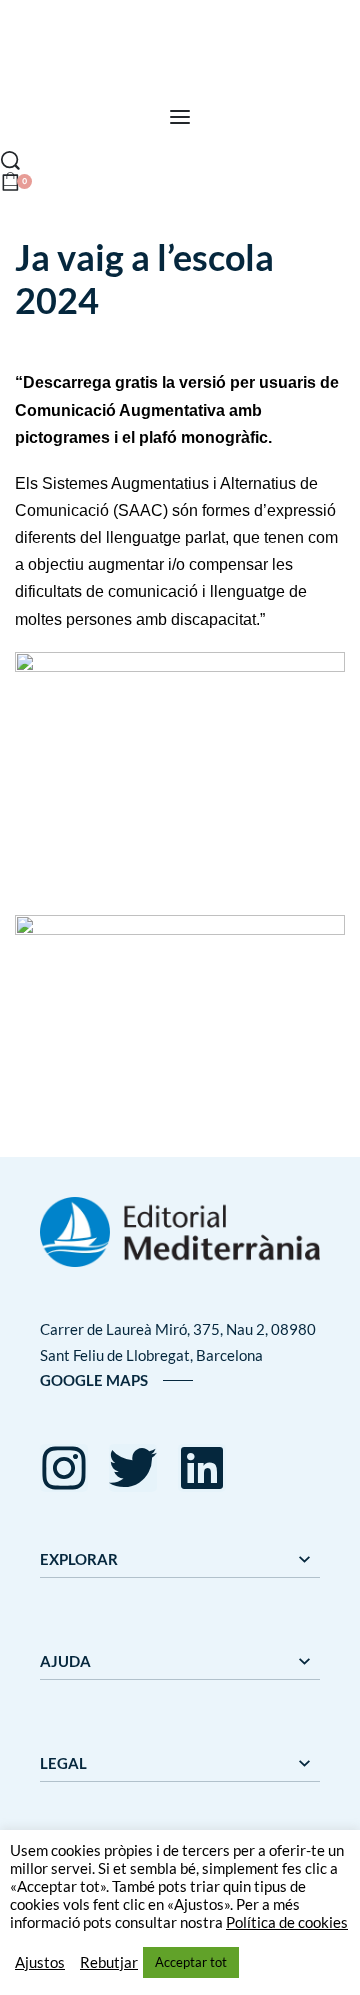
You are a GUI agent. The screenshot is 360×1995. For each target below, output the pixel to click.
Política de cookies (287, 1922)
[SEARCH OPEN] (10, 160)
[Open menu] (180, 117)
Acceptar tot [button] (191, 1962)
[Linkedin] (202, 1468)
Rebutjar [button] (109, 1962)
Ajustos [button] (40, 1962)
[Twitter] (133, 1468)
